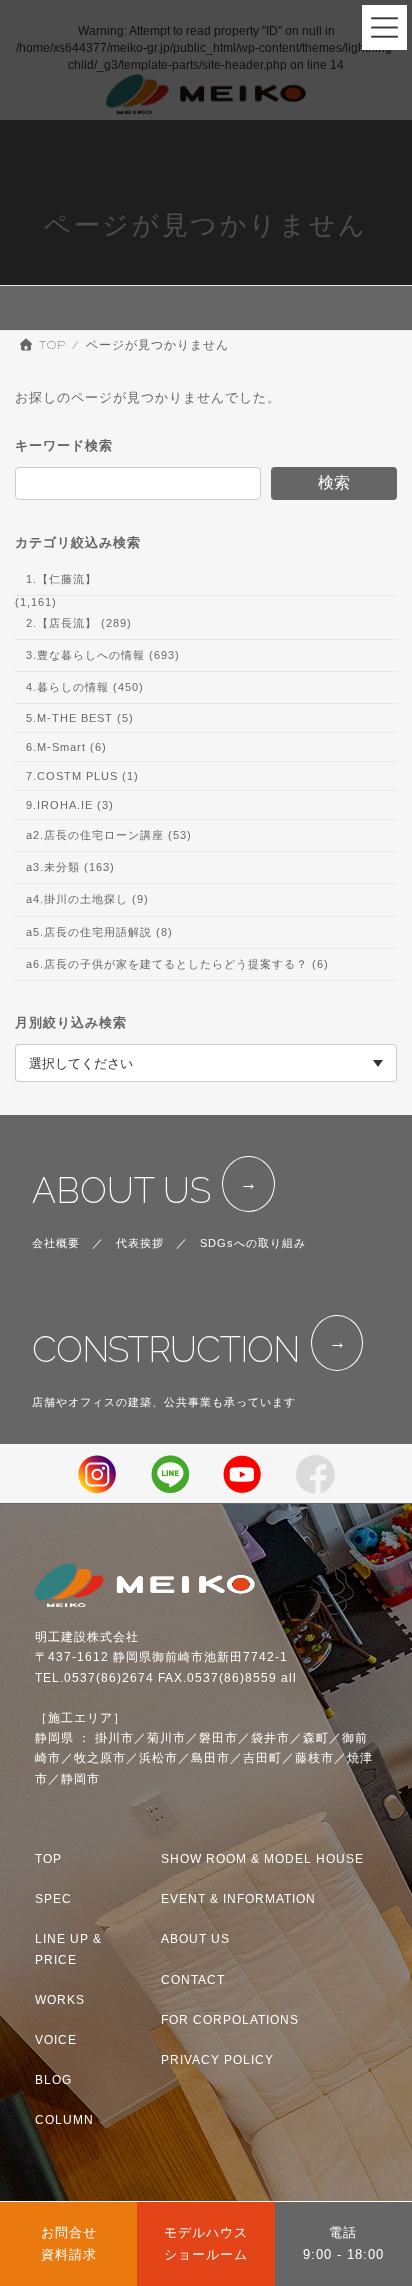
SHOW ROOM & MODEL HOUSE (262, 1860)
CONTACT (193, 1980)
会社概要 (56, 1243)
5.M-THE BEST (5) (80, 718)
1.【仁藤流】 (61, 579)
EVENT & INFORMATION (238, 1900)
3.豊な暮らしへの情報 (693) (103, 655)
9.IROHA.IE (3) (70, 805)
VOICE (56, 2040)
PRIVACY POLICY (217, 2060)
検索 (334, 482)
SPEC (53, 1900)
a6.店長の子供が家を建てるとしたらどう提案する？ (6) (177, 964)
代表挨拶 (140, 1243)
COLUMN (64, 2121)
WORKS (60, 2000)
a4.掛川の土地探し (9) (87, 900)
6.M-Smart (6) (66, 747)
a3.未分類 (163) (70, 868)
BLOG (53, 2080)
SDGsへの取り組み (253, 1243)
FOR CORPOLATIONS (230, 2020)
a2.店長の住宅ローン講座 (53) (109, 835)
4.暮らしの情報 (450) (85, 687)
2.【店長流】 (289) (79, 623)
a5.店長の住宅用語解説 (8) (99, 932)
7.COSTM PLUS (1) (82, 776)
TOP (48, 1860)
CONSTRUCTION (165, 1349)
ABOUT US (121, 1190)
